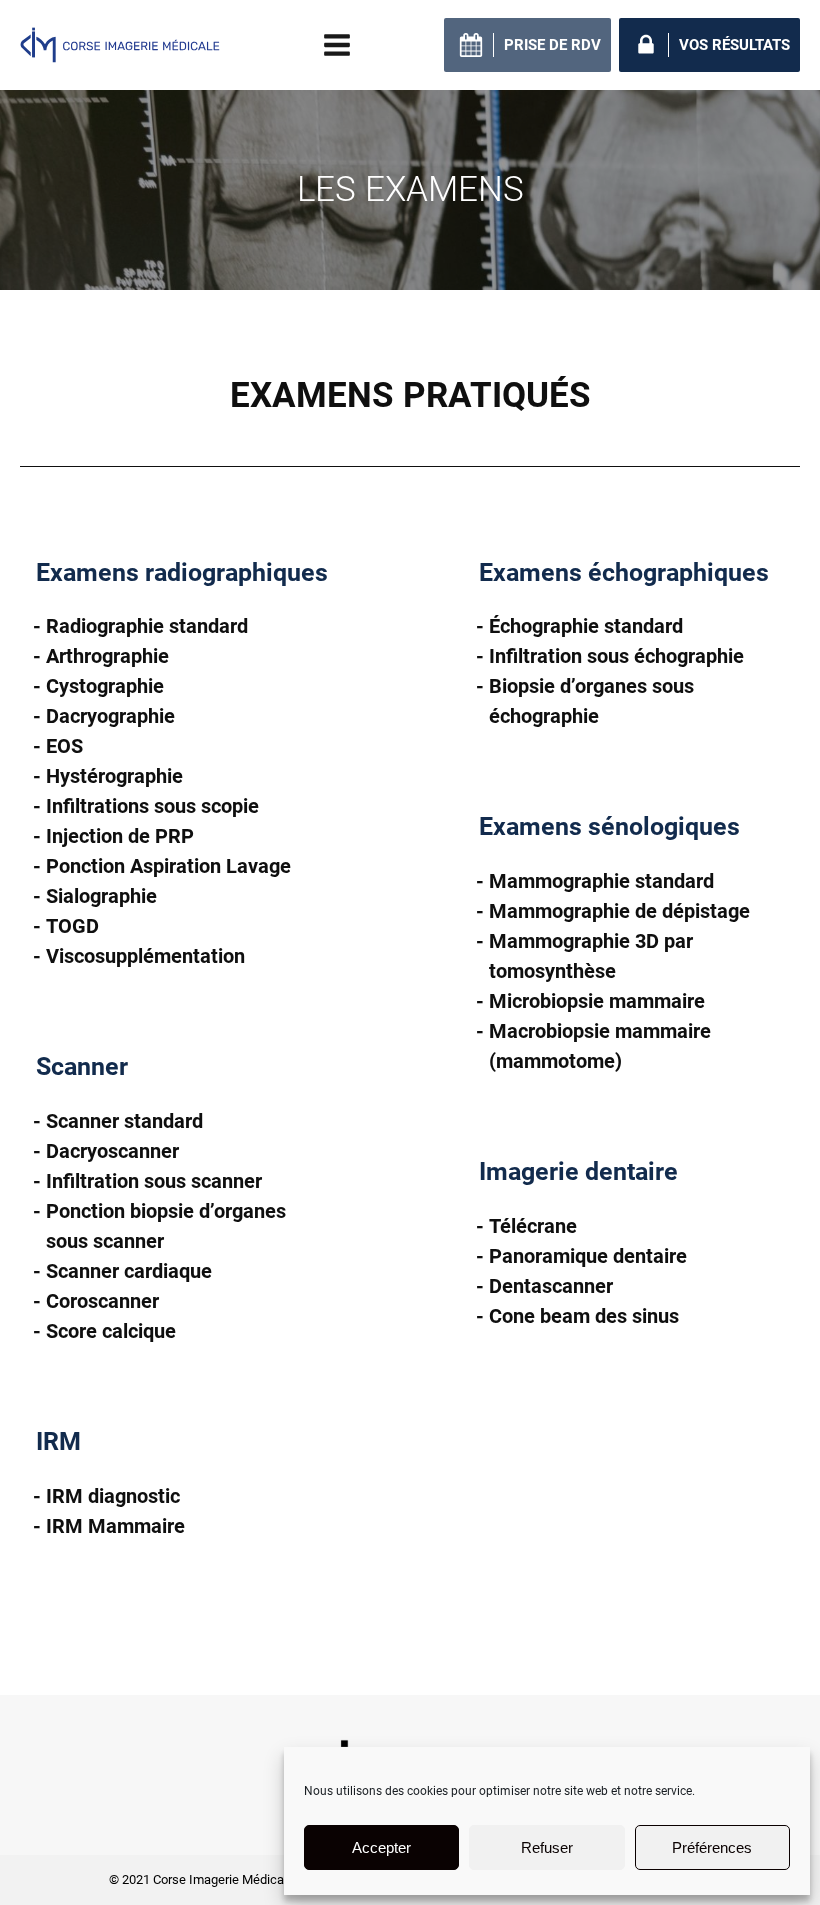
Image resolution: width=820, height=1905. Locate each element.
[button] (527, 45)
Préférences (712, 1847)
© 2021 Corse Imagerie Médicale (201, 1879)
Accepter (381, 1847)
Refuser (547, 1847)
